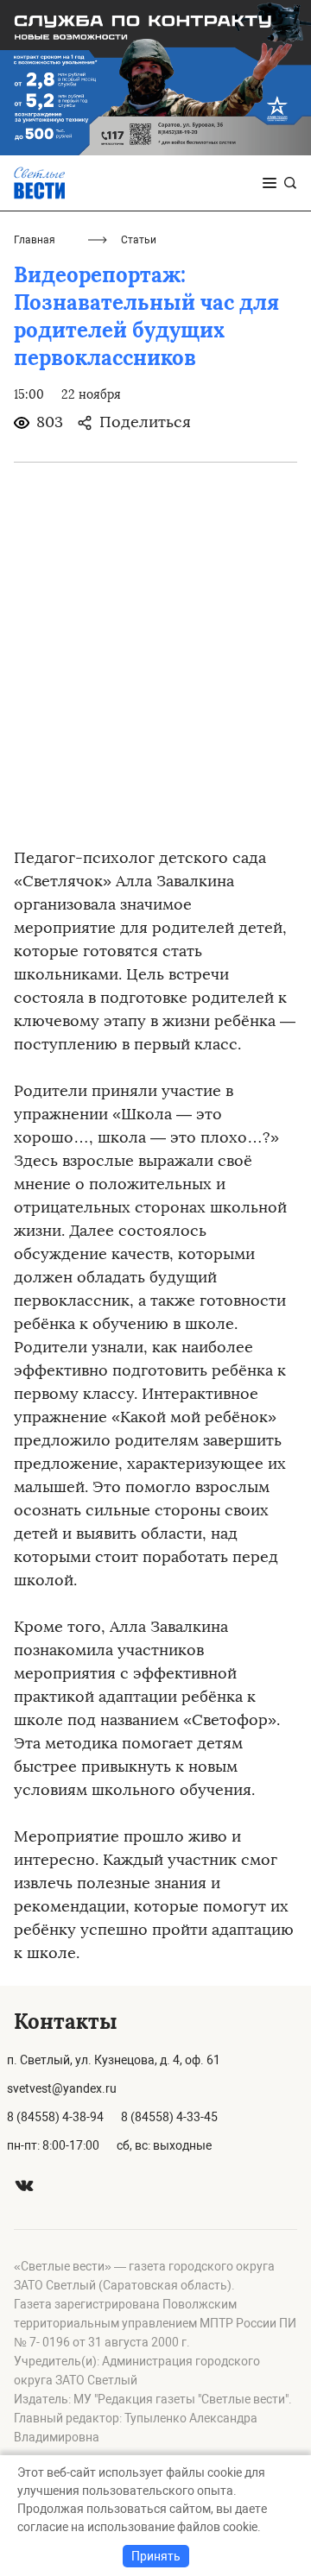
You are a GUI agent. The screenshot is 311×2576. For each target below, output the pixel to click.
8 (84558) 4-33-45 (169, 2117)
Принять (156, 2556)
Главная (35, 240)
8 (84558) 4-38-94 (55, 2117)
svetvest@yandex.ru (62, 2088)
